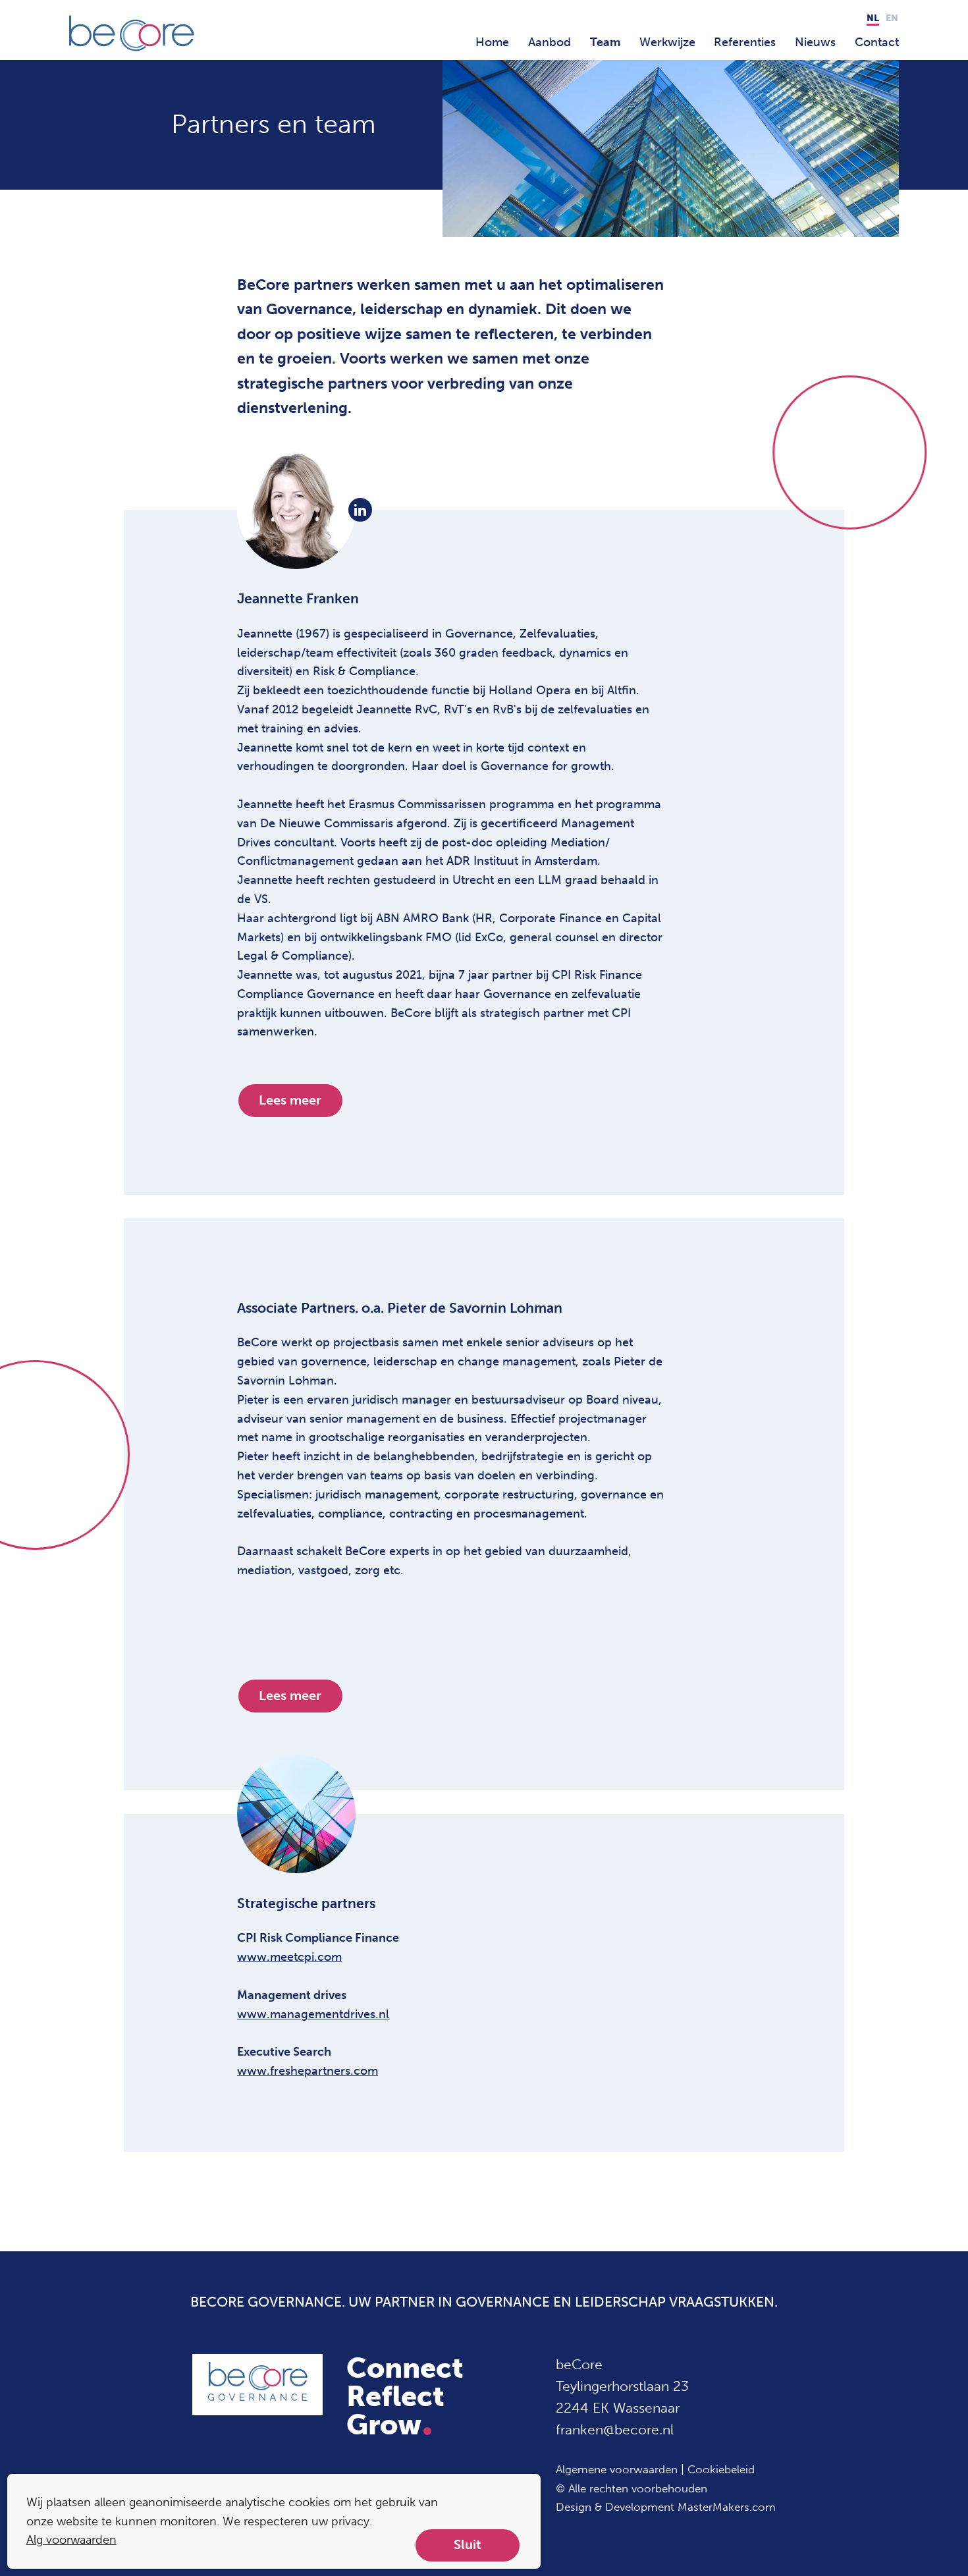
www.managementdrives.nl (313, 2014)
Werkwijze (667, 42)
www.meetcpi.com (289, 1957)
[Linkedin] (360, 510)
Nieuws (815, 42)
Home (492, 42)
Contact (877, 42)
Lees (290, 1100)
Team (605, 42)
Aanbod (550, 42)
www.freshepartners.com (308, 2071)
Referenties (745, 42)
